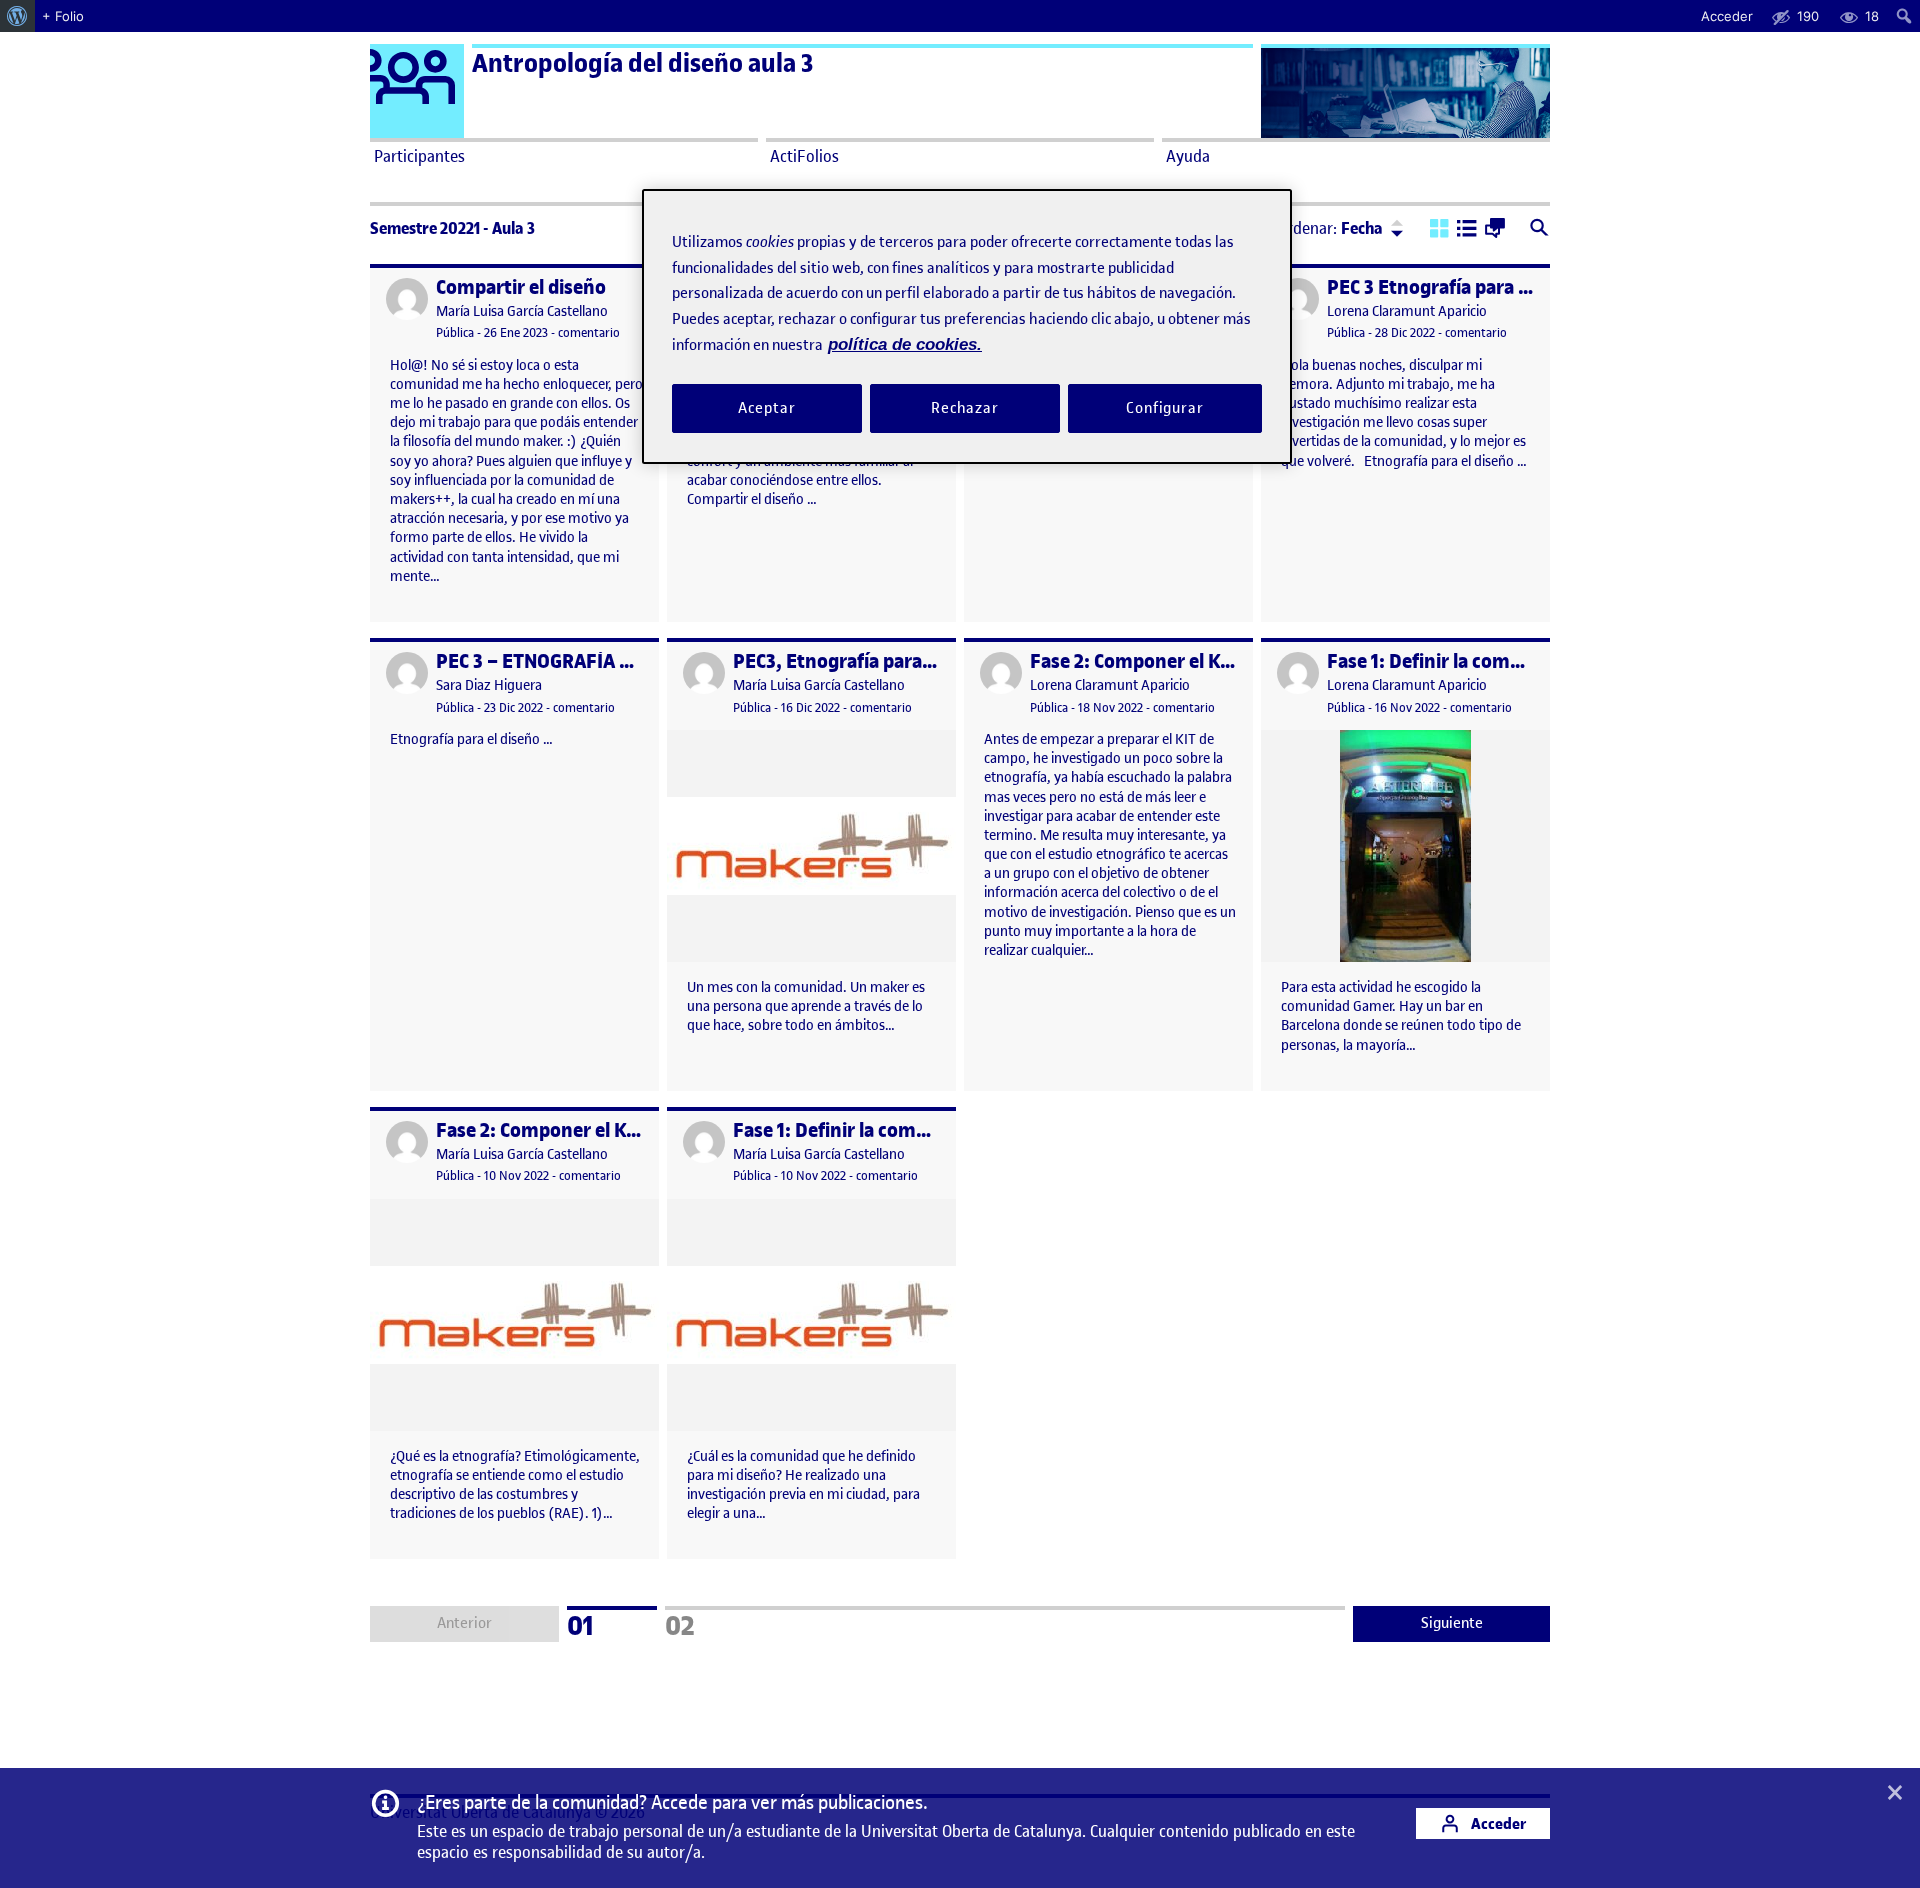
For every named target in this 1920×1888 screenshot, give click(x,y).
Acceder (1497, 1823)
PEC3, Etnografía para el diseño (868, 661)
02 (706, 1623)
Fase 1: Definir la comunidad (1448, 661)
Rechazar (965, 407)
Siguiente (1452, 1623)
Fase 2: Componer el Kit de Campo (1176, 661)
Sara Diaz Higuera (489, 685)
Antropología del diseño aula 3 (642, 63)
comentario (589, 332)
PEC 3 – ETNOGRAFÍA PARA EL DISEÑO (599, 661)
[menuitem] (17, 16)
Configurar (1165, 407)
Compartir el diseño (521, 287)
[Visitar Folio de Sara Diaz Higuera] (407, 673)
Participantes (419, 156)
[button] (1439, 230)
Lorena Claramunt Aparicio (1407, 311)
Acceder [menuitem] (1727, 16)
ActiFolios (804, 156)
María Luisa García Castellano (522, 311)
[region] (967, 326)
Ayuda (1188, 156)
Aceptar (766, 407)
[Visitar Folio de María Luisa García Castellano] (407, 299)
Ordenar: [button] (1330, 228)
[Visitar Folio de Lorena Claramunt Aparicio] (1298, 299)
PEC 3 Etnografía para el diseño (1461, 287)
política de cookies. (905, 344)
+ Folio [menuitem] (63, 16)
